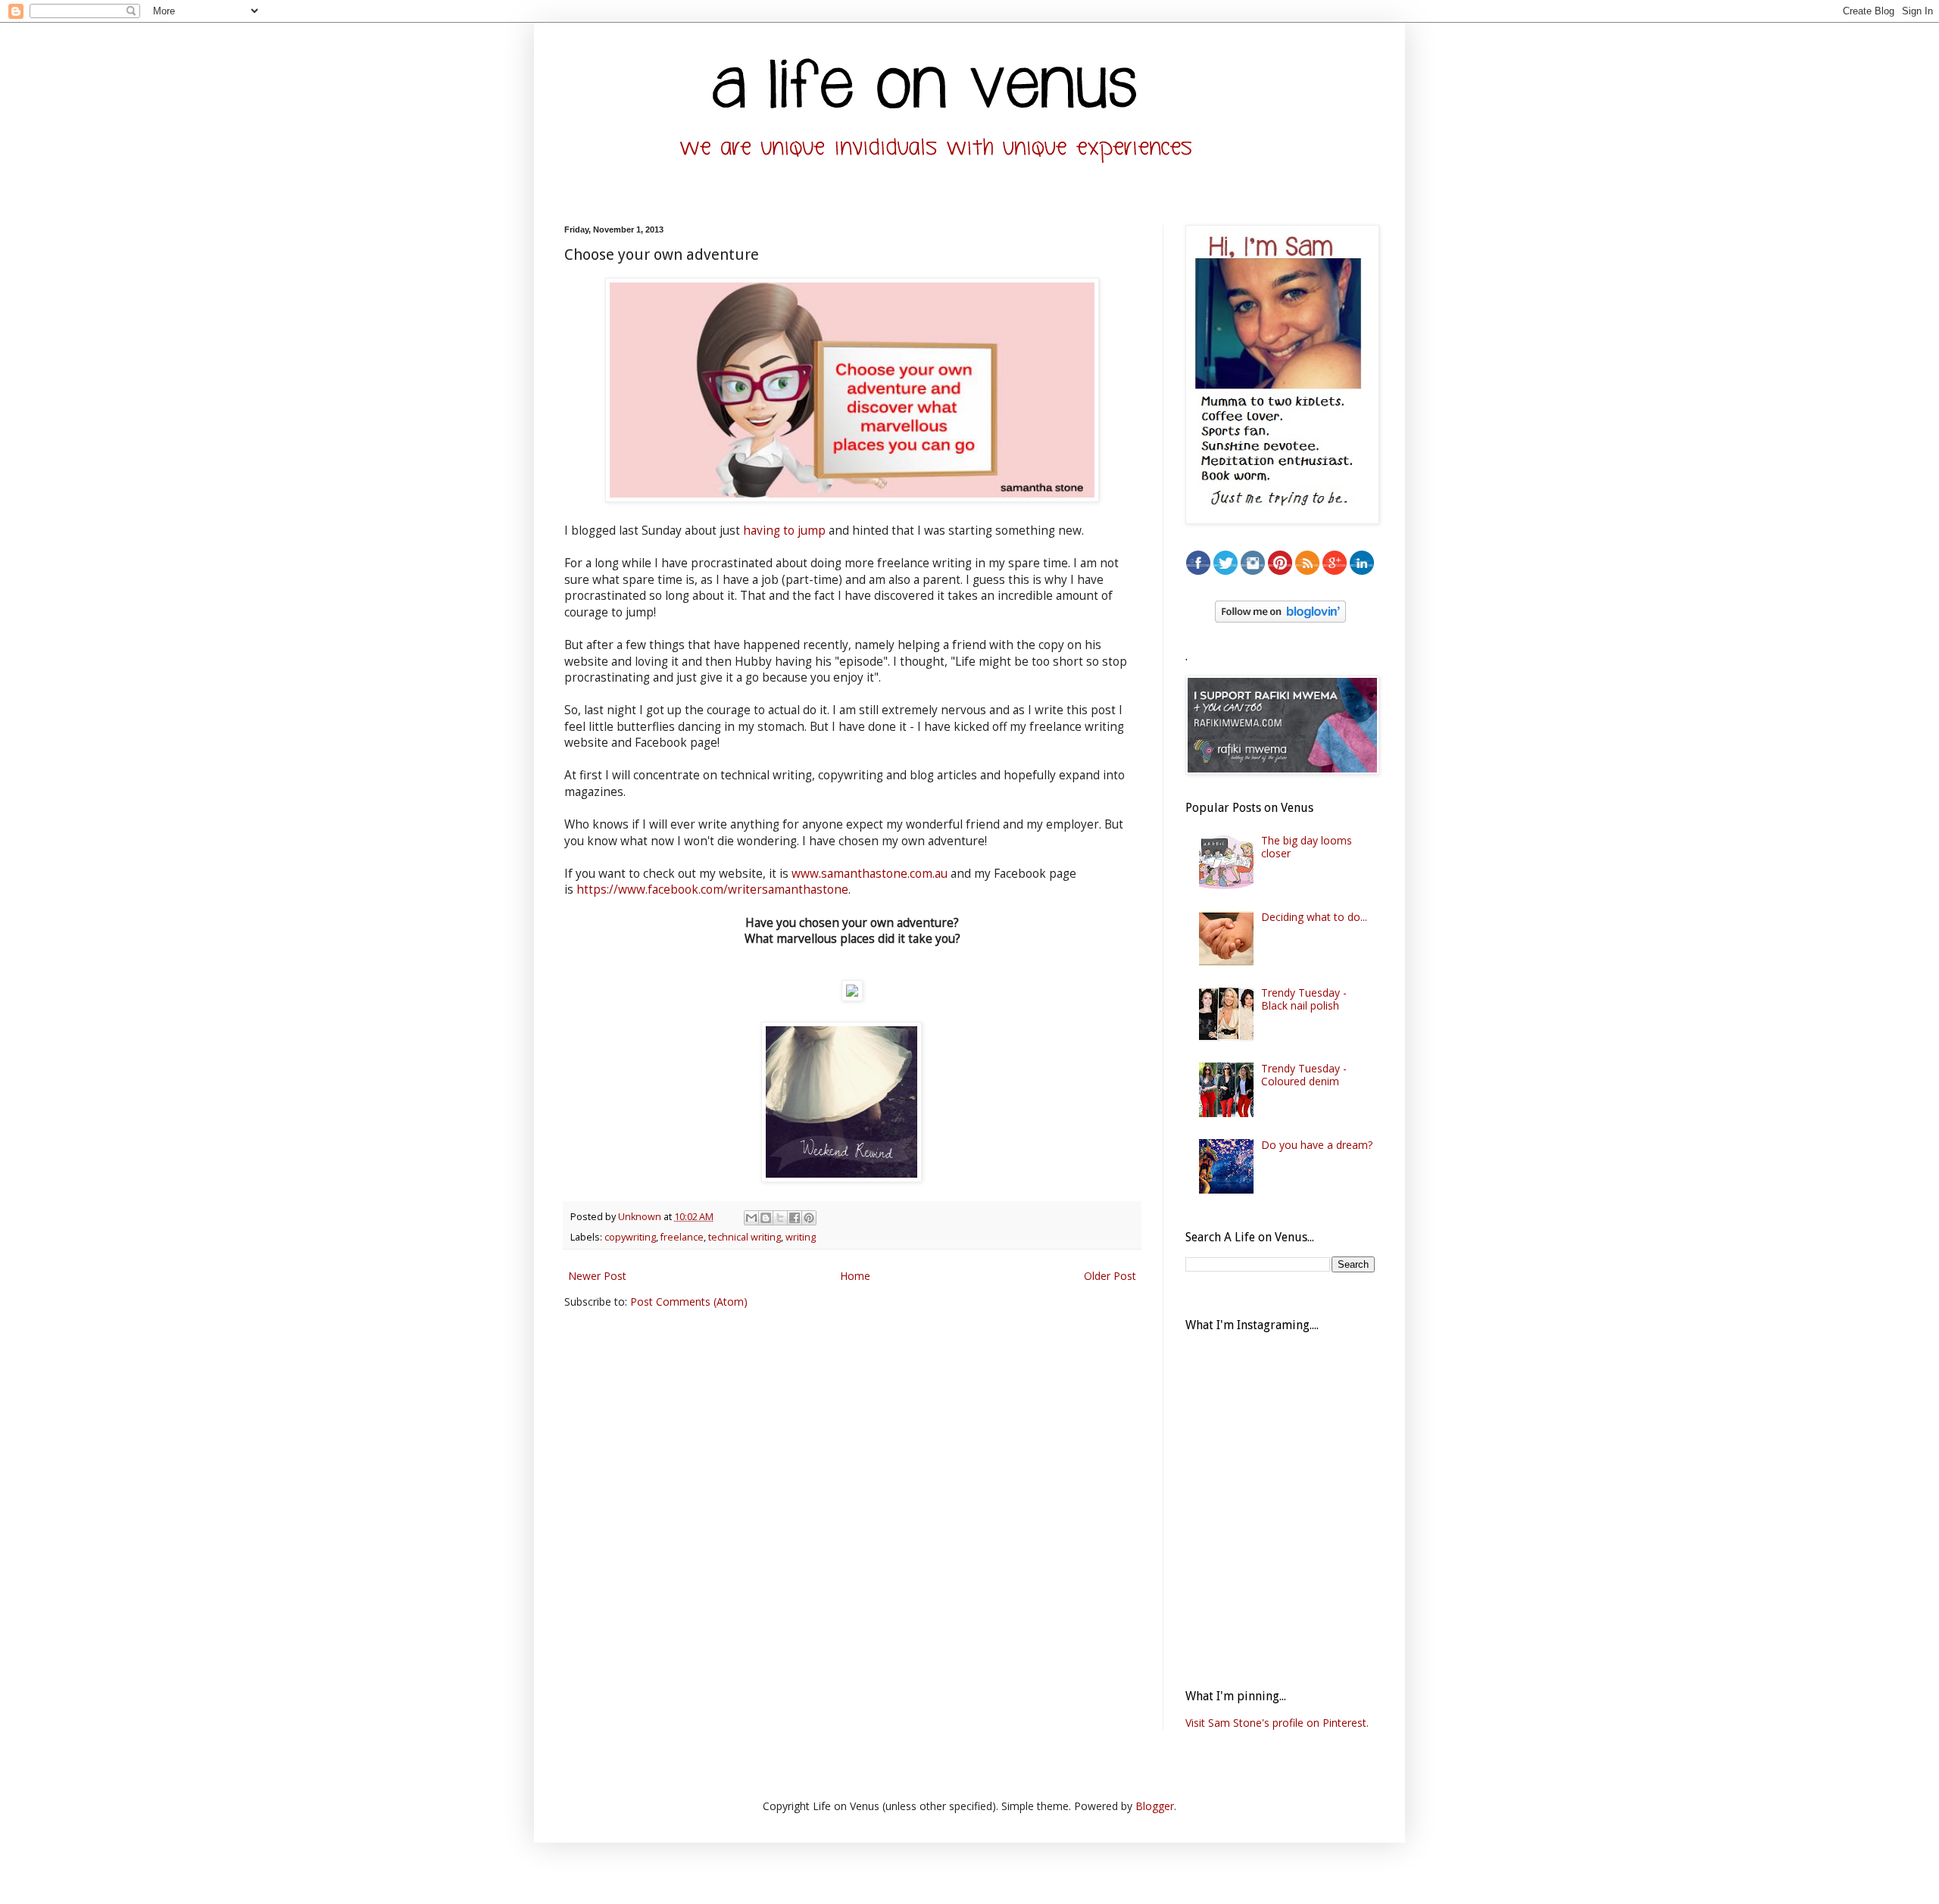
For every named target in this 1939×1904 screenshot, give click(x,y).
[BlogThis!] (766, 1218)
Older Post (1110, 1276)
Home (855, 1276)
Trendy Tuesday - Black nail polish (1304, 999)
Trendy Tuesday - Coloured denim (1304, 1075)
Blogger (1155, 1806)
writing (801, 1237)
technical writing (745, 1237)
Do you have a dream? (1317, 1145)
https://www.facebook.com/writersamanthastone (712, 890)
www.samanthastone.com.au (870, 874)
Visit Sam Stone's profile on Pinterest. (1277, 1723)
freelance (682, 1237)
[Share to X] (780, 1218)
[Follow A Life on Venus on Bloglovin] (1280, 618)
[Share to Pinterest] (809, 1218)
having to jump (784, 531)
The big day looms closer (1307, 847)
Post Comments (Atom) (689, 1302)
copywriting (630, 1237)
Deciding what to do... (1314, 917)
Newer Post (597, 1276)
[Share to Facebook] (795, 1218)
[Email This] (751, 1218)
